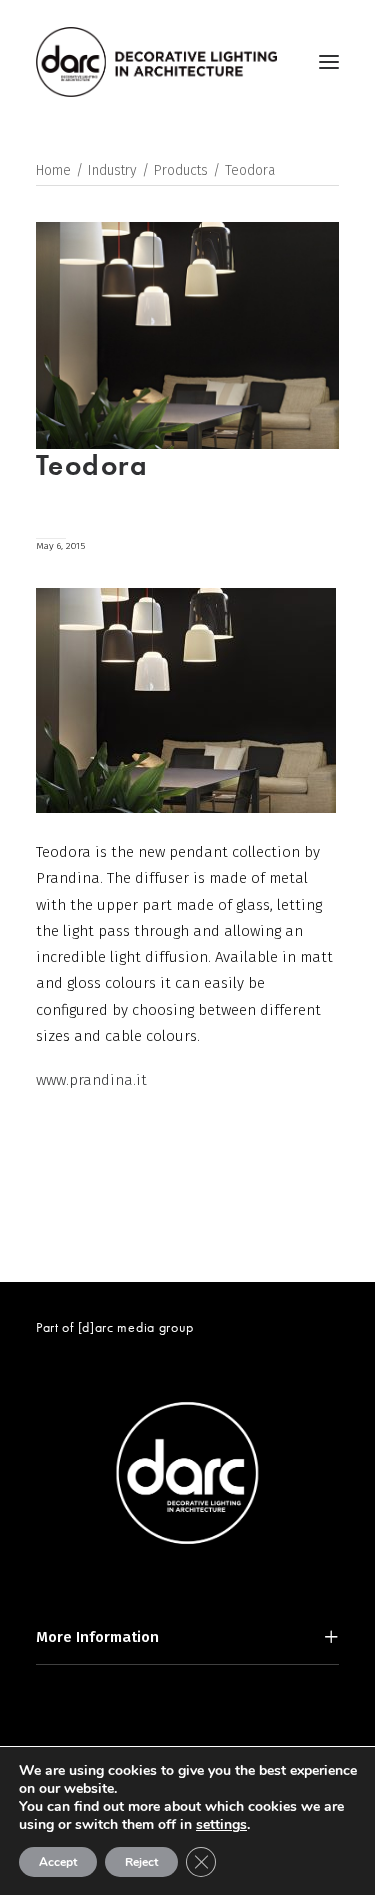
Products (181, 170)
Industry (112, 170)
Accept (58, 1862)
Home (53, 170)
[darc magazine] (156, 62)
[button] (329, 62)
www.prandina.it (91, 1080)
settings (221, 1825)
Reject (141, 1862)
